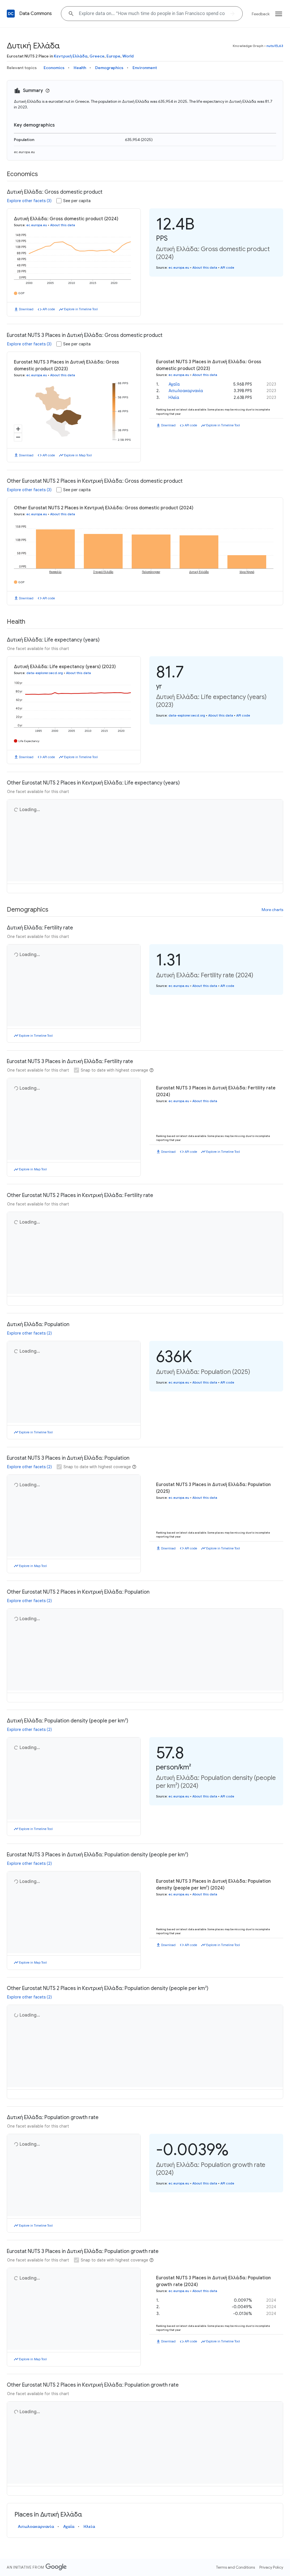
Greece (97, 56)
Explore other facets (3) (29, 201)
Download (26, 309)
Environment (145, 68)
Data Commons (36, 14)
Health (80, 68)
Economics (54, 68)
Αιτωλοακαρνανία (186, 391)
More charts (272, 924)
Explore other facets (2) (29, 1382)
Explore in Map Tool (78, 455)
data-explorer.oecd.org (45, 673)
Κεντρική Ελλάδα (71, 56)
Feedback (261, 14)
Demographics (109, 68)
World (128, 56)
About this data (63, 225)
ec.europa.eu (24, 152)
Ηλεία (174, 397)
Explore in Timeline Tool (81, 309)
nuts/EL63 (275, 46)
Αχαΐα (174, 384)
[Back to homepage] (11, 14)
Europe (113, 56)
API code (49, 309)
